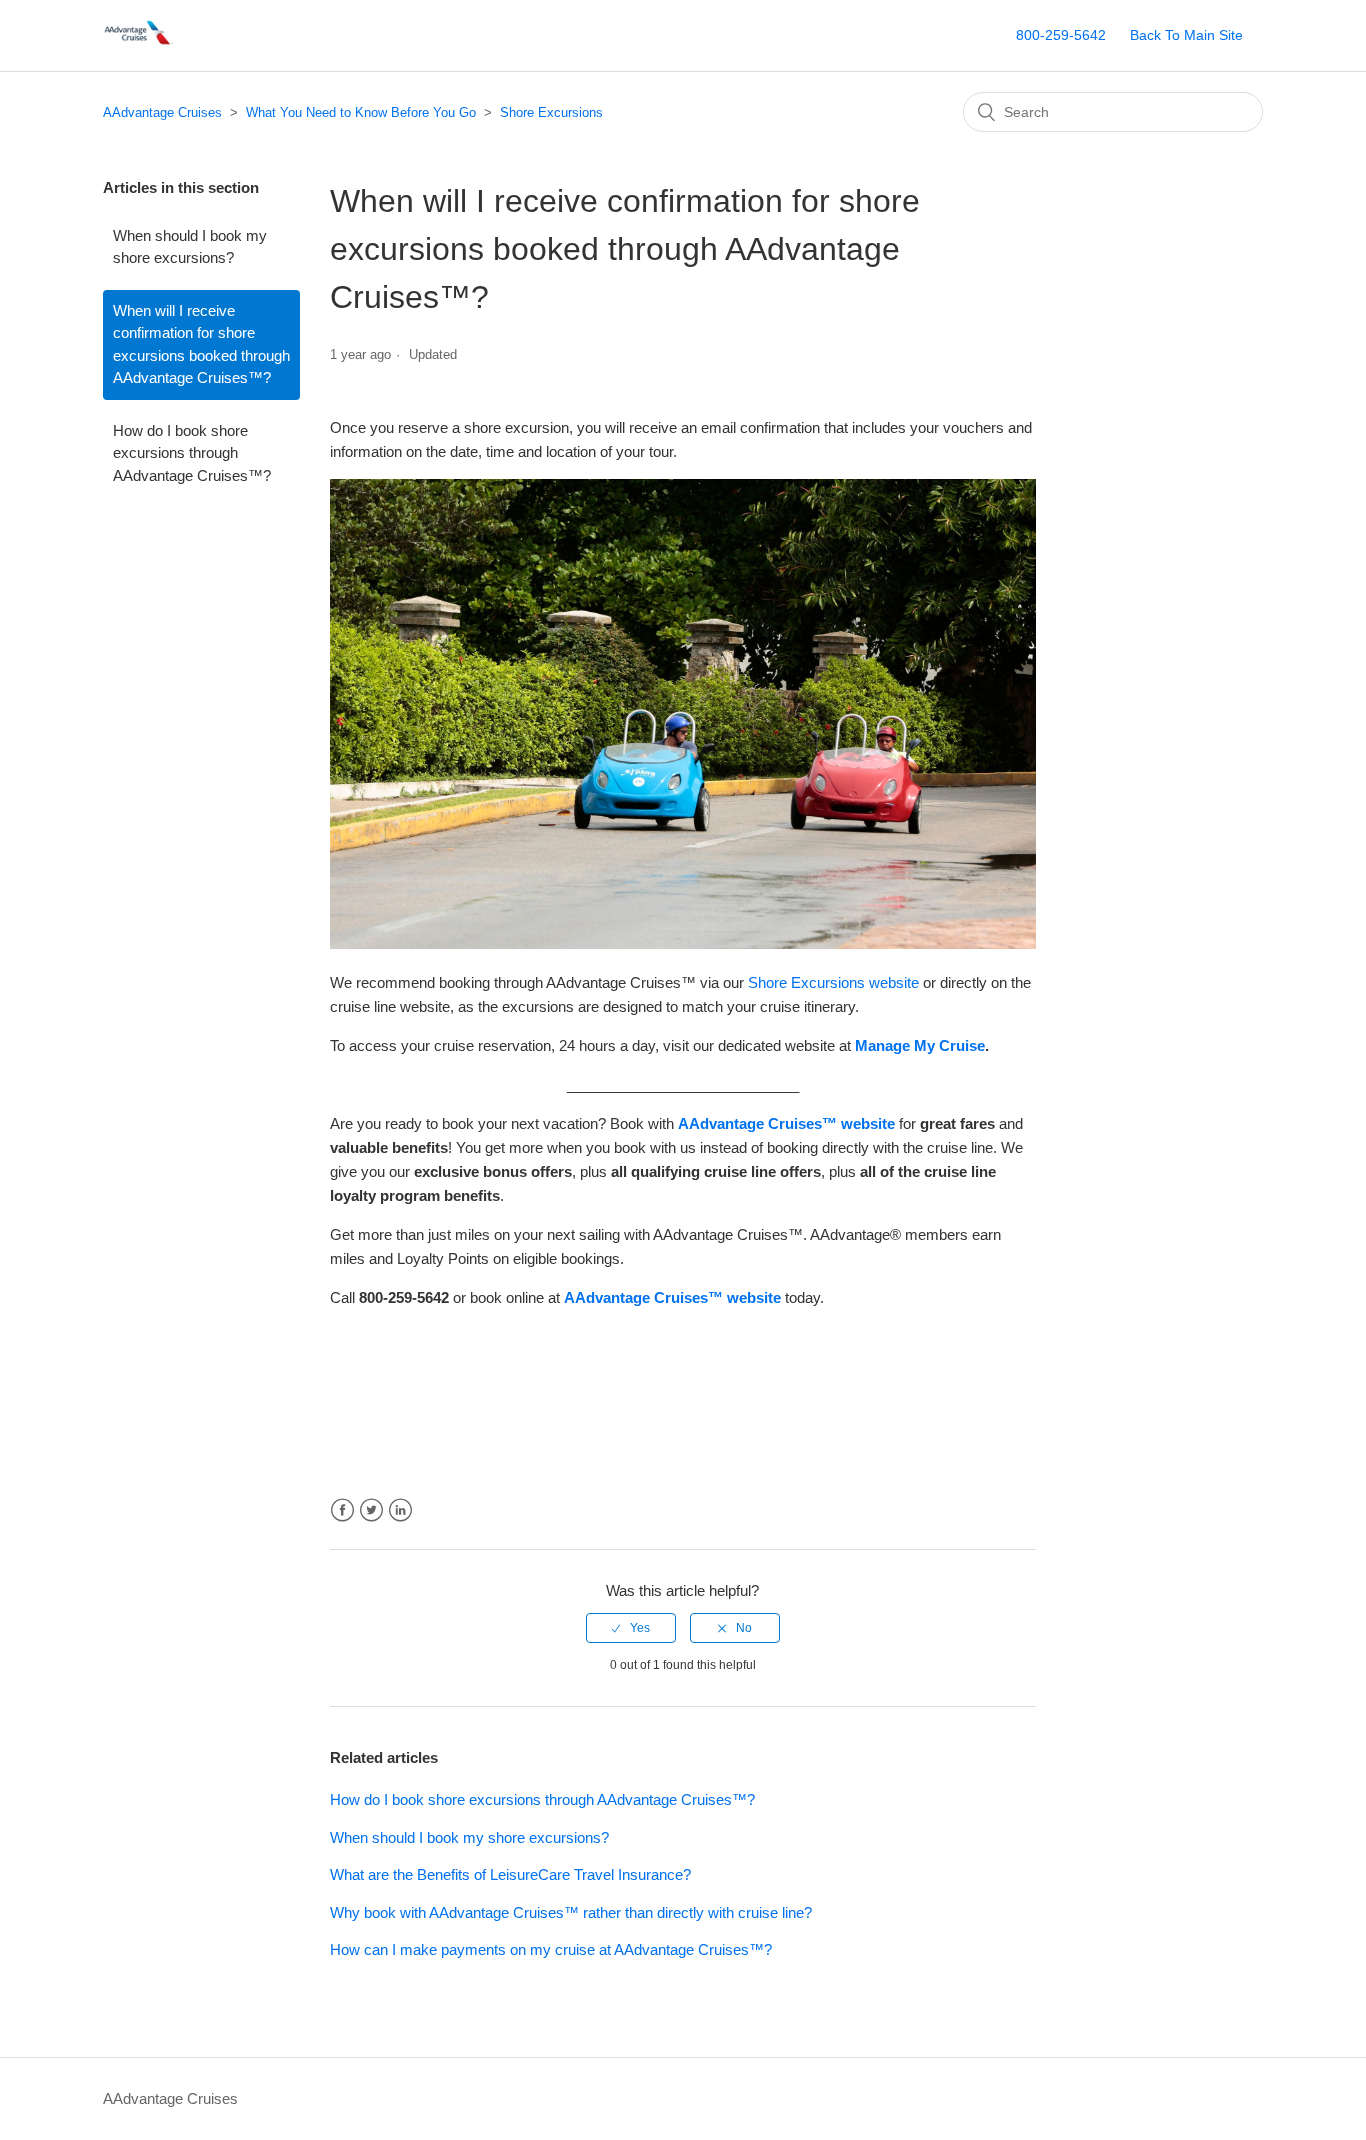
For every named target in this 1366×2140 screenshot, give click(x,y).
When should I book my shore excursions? (190, 247)
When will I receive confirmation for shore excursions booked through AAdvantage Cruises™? (201, 344)
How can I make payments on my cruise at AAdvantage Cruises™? (551, 1949)
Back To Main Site (1186, 35)
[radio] (631, 1628)
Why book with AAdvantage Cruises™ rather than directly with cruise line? (571, 1912)
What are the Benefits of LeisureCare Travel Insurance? (510, 1874)
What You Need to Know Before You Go (361, 112)
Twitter (371, 1510)
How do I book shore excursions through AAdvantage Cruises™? (192, 453)
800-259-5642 (1061, 35)
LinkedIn (400, 1510)
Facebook (342, 1510)
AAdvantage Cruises (162, 112)
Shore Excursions (551, 112)
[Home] (140, 45)
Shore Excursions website (833, 982)
